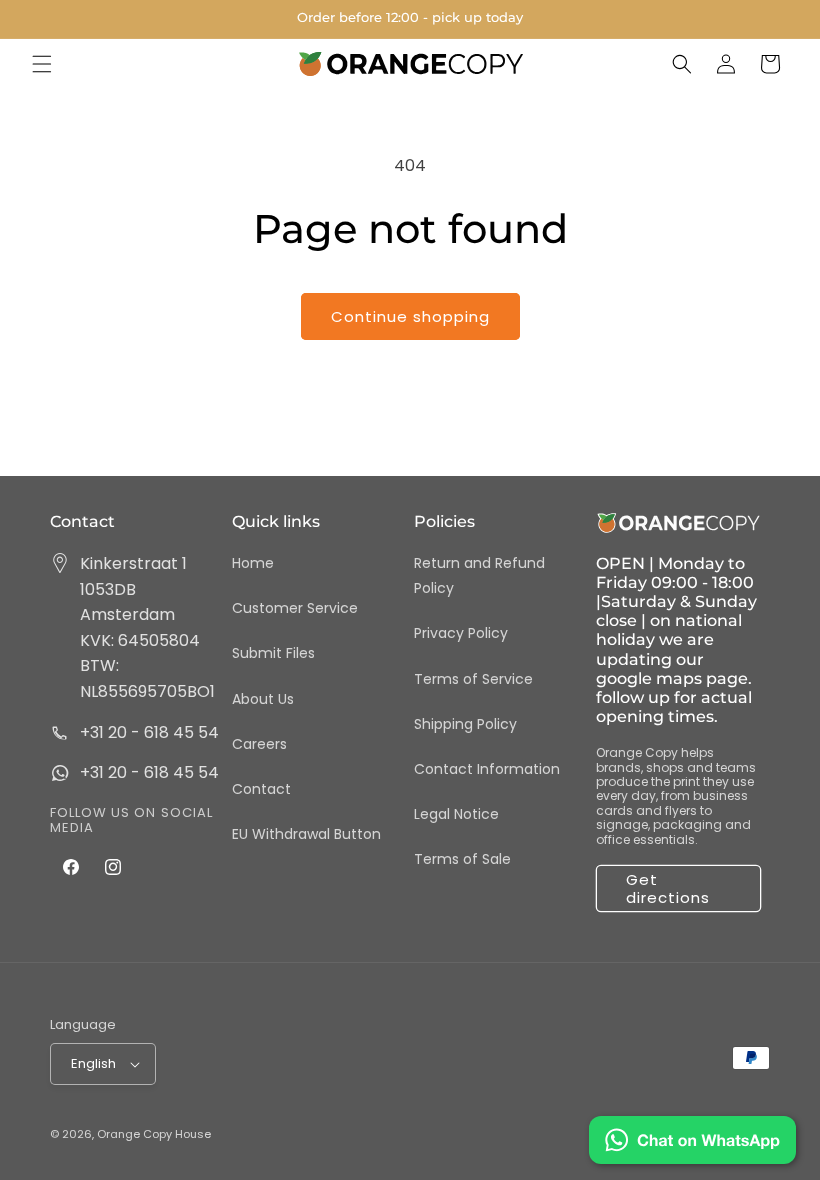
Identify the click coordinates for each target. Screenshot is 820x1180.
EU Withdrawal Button (306, 834)
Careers (259, 744)
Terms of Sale (462, 859)
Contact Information (487, 769)
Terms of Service (473, 679)
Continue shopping (410, 316)
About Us (263, 699)
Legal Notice (456, 814)
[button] (42, 64)
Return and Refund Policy (479, 575)
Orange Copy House (154, 1134)
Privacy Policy (461, 633)
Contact (261, 789)
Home (253, 563)
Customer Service (295, 608)
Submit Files (273, 653)
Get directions (668, 888)
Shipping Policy (465, 724)
